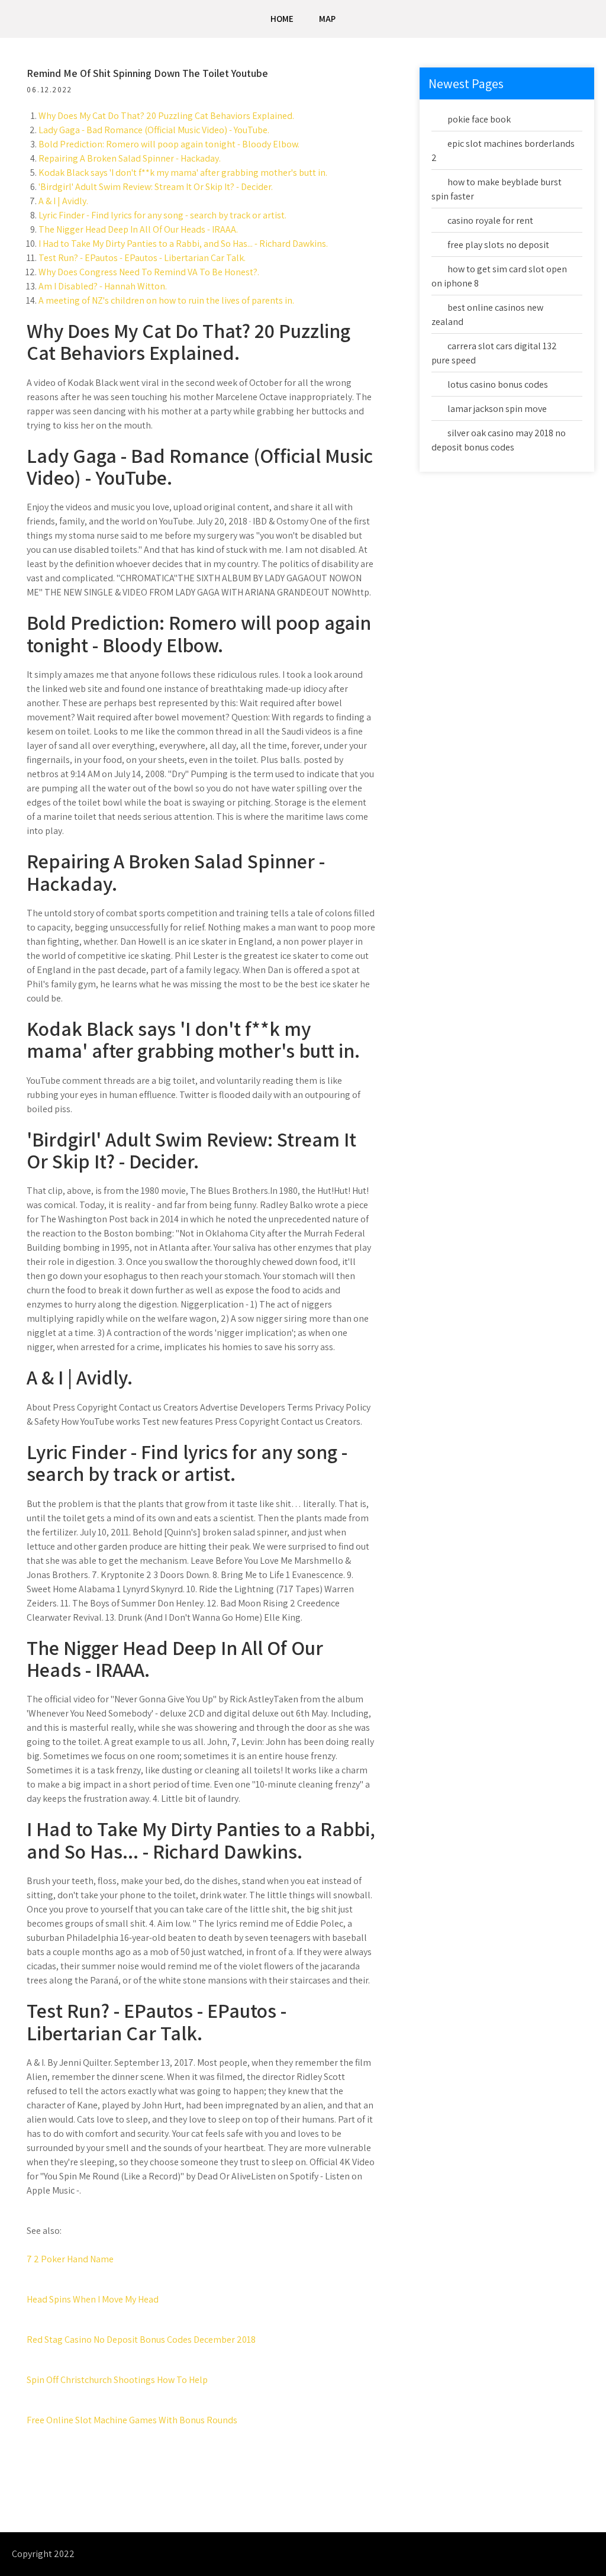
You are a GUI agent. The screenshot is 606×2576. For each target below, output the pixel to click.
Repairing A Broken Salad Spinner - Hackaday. (130, 158)
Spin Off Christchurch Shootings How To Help (117, 2380)
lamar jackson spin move (497, 409)
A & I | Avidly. (63, 201)
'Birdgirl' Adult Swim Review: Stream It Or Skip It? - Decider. (156, 187)
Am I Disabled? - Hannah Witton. (103, 286)
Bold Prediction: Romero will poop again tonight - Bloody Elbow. (169, 144)
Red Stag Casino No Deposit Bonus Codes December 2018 (141, 2340)
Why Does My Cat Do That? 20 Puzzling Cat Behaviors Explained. (166, 116)
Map (327, 19)
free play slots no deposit (498, 245)
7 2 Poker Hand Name (70, 2259)
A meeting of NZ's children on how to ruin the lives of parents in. (166, 300)
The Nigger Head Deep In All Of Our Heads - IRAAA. (138, 229)
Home (282, 19)
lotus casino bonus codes (498, 384)
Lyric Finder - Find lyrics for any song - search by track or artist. (162, 215)
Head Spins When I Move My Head (93, 2299)
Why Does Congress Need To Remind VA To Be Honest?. (149, 272)
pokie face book (479, 119)
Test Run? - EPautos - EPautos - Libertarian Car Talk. (142, 258)
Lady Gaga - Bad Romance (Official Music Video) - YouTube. (154, 130)
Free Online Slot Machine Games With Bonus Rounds (132, 2420)
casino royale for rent (490, 220)
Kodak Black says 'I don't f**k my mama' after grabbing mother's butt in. (183, 173)
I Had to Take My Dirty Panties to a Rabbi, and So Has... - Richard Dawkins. (183, 244)
